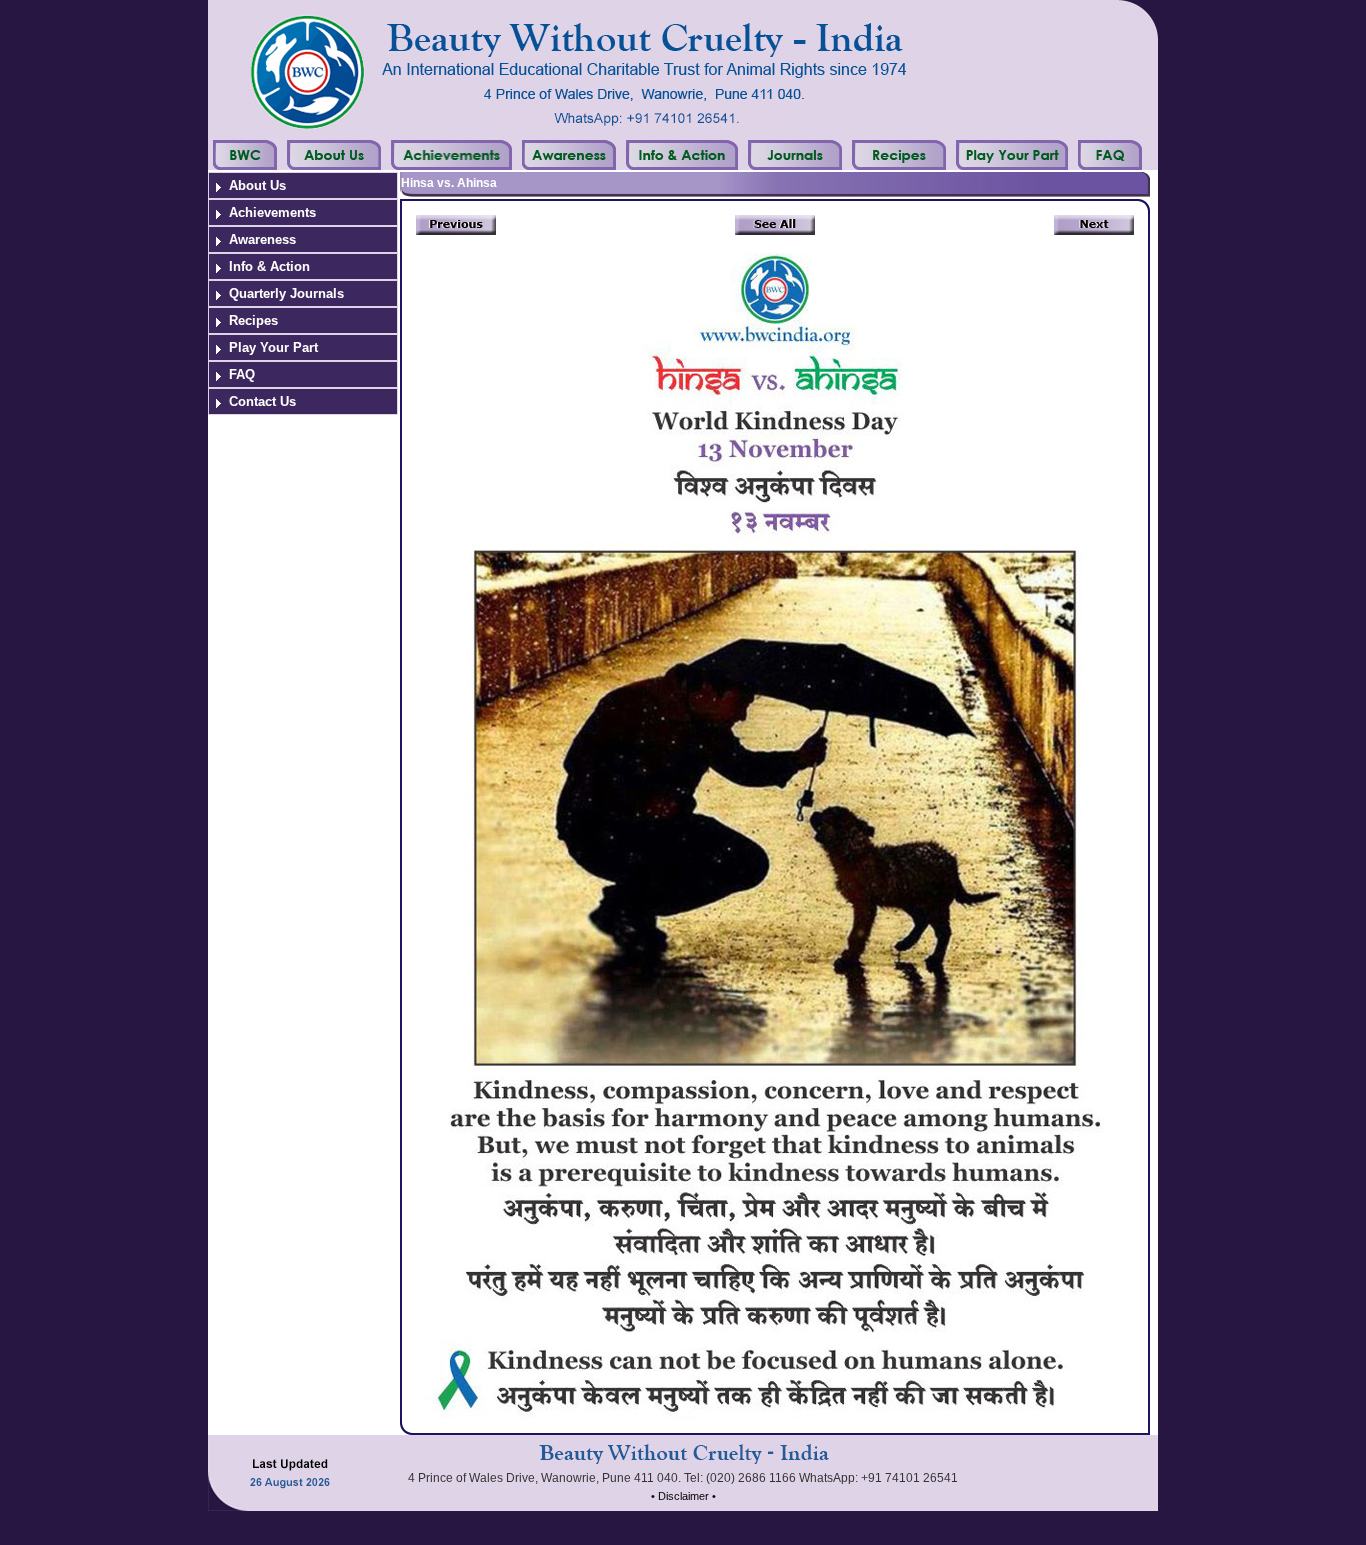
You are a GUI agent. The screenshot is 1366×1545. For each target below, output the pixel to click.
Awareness (262, 239)
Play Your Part (273, 347)
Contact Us (262, 401)
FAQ (242, 374)
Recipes (253, 320)
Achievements (272, 212)
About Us (257, 185)
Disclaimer (683, 1496)
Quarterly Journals (286, 293)
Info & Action (269, 266)
